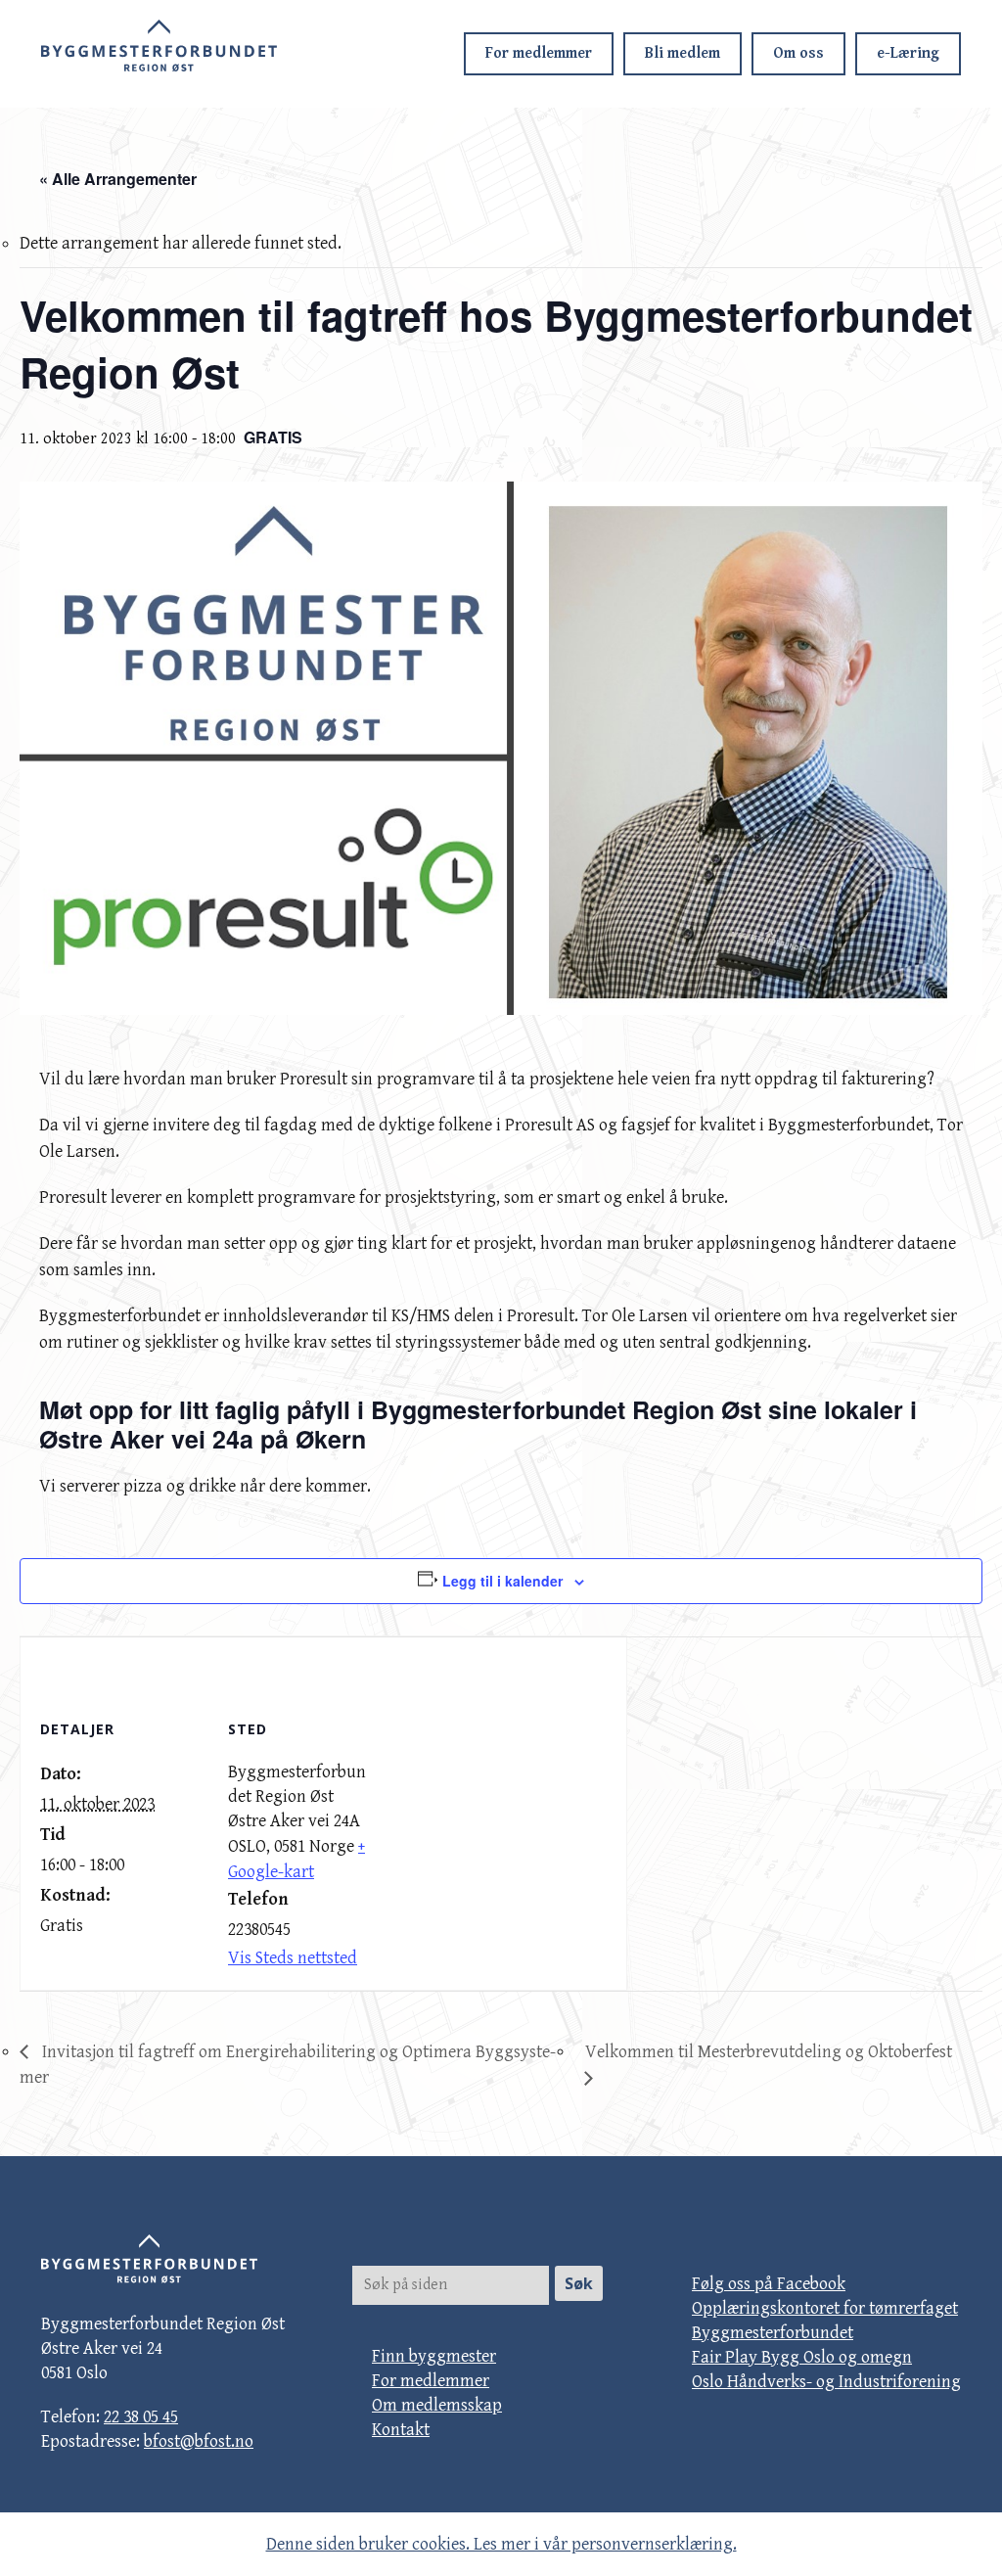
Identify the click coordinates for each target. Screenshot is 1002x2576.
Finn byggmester (434, 2356)
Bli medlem (683, 53)
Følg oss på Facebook (769, 2284)
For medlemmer (539, 53)
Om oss (798, 53)
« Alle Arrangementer (118, 179)
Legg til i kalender (502, 1581)
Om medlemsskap (437, 2405)
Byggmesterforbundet (773, 2333)
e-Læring (908, 53)
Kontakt (401, 2430)
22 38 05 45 (141, 2417)
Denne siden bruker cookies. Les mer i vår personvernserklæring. (501, 2544)
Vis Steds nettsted (293, 1958)
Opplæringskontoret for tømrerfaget (825, 2308)
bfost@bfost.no (199, 2441)
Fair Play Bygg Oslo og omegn (802, 2357)
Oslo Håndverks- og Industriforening (826, 2382)
